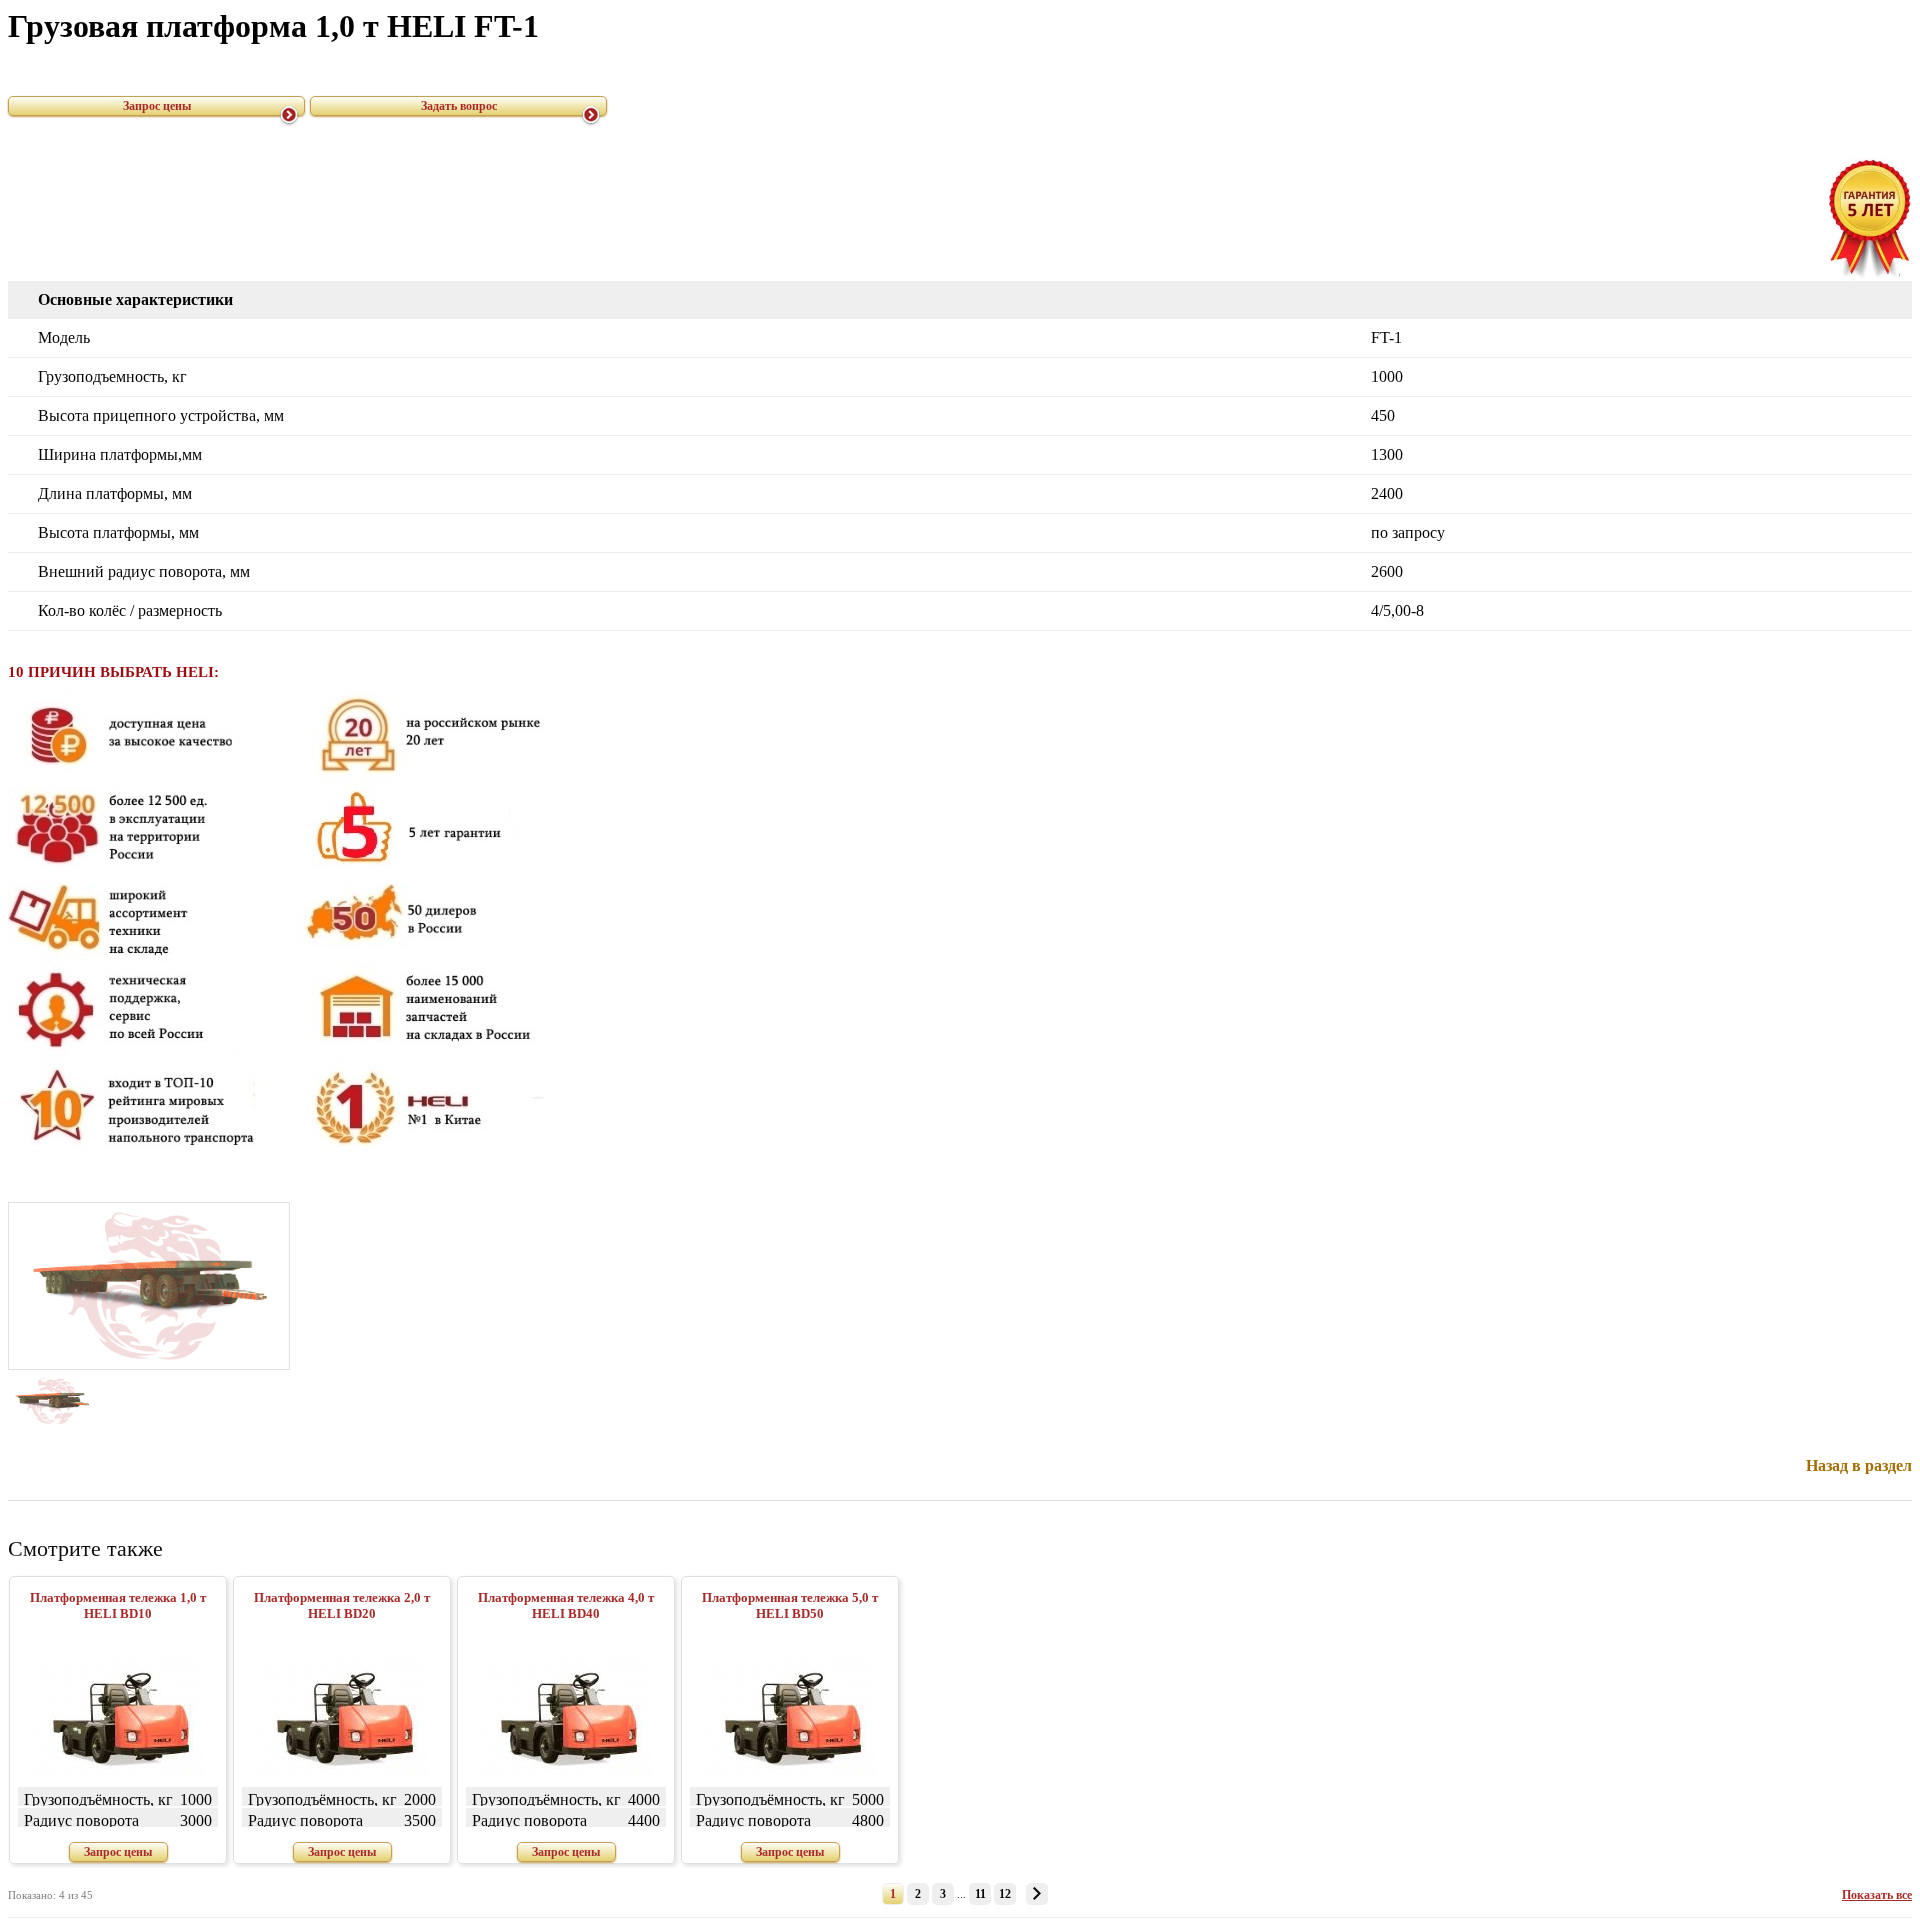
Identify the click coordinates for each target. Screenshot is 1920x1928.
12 (1005, 1894)
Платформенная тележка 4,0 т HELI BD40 (566, 1605)
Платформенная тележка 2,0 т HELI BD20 (342, 1605)
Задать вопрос (459, 106)
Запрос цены (157, 106)
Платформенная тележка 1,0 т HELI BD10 (118, 1605)
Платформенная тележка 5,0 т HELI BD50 (790, 1605)
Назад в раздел (1859, 1465)
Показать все (1877, 1895)
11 (980, 1894)
